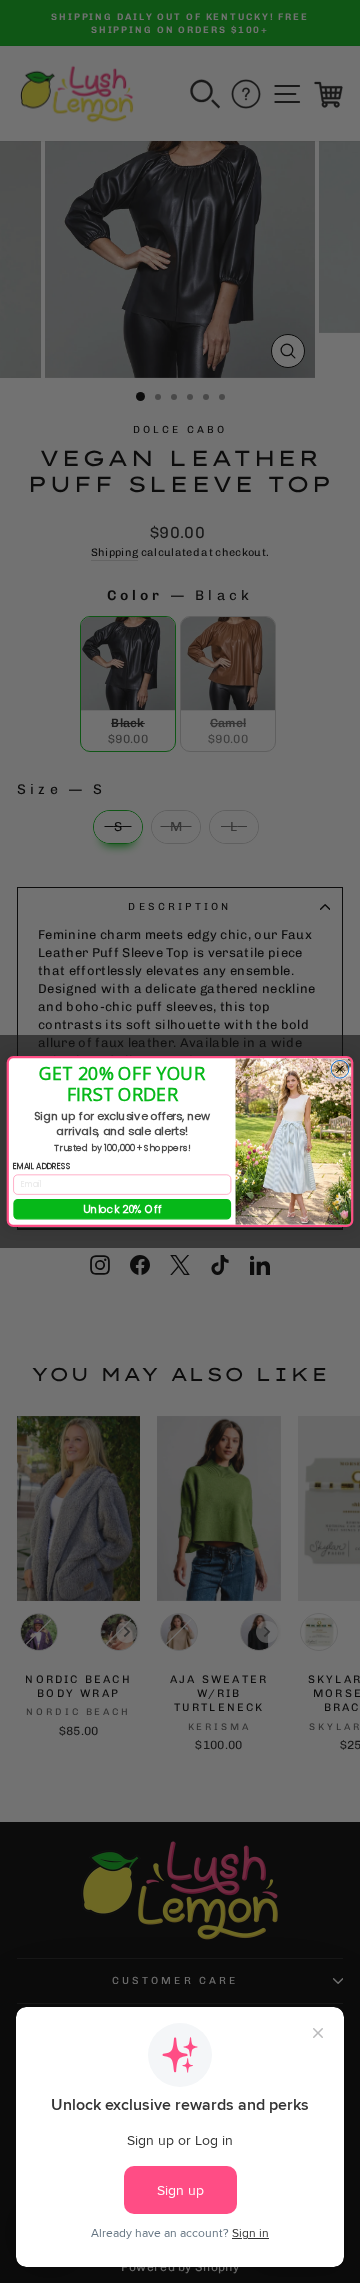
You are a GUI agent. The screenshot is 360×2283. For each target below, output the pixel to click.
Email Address (42, 1165)
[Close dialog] (340, 1069)
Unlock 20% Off (122, 1209)
